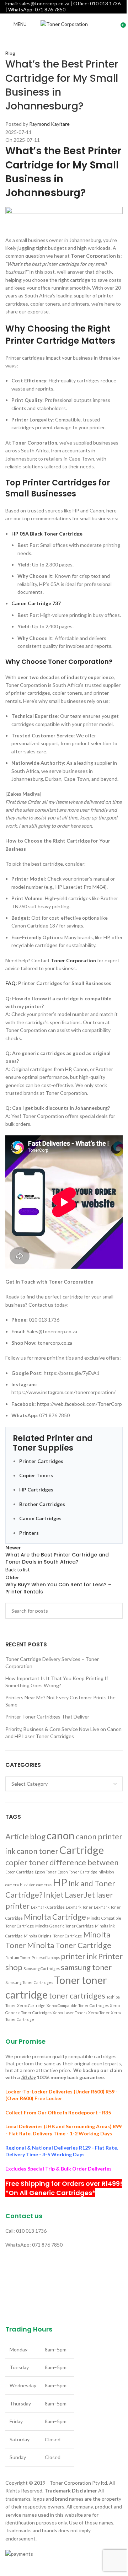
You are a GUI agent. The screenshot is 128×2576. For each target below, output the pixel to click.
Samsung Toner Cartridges (29, 1982)
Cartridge (82, 1850)
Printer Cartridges (41, 1461)
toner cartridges (77, 1996)
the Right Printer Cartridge (58, 335)
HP (60, 1882)
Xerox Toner (99, 2013)
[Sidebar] (9, 2567)
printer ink (79, 1956)
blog (38, 1836)
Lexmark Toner (79, 1907)
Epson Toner (46, 1872)
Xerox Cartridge (31, 2005)
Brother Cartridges (42, 1504)
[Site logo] (64, 24)
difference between (84, 1862)
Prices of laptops (46, 1957)
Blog (10, 53)
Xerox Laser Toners (70, 2013)
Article (17, 1836)
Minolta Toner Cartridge (69, 1945)
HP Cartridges (36, 1489)
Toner (67, 1980)
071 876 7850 (50, 9)
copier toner (27, 1862)
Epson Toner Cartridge (78, 1872)
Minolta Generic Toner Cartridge (65, 1926)
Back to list (18, 1569)
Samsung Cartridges (42, 1969)
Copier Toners (36, 1475)
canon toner (38, 1851)
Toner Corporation (73, 960)
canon (61, 1835)
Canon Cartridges (40, 1518)
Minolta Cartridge (55, 1917)
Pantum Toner (18, 1957)
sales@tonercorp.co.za (44, 3)
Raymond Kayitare (49, 124)
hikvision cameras (36, 1885)
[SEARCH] (114, 1611)
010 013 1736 (105, 3)
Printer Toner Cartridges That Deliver (47, 1717)
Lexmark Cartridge (48, 1907)
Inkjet (54, 1895)
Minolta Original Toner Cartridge (53, 1936)
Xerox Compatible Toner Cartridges (78, 2005)
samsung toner (86, 1967)
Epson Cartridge (20, 1872)
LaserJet (80, 1895)
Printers (29, 1533)
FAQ (10, 983)
